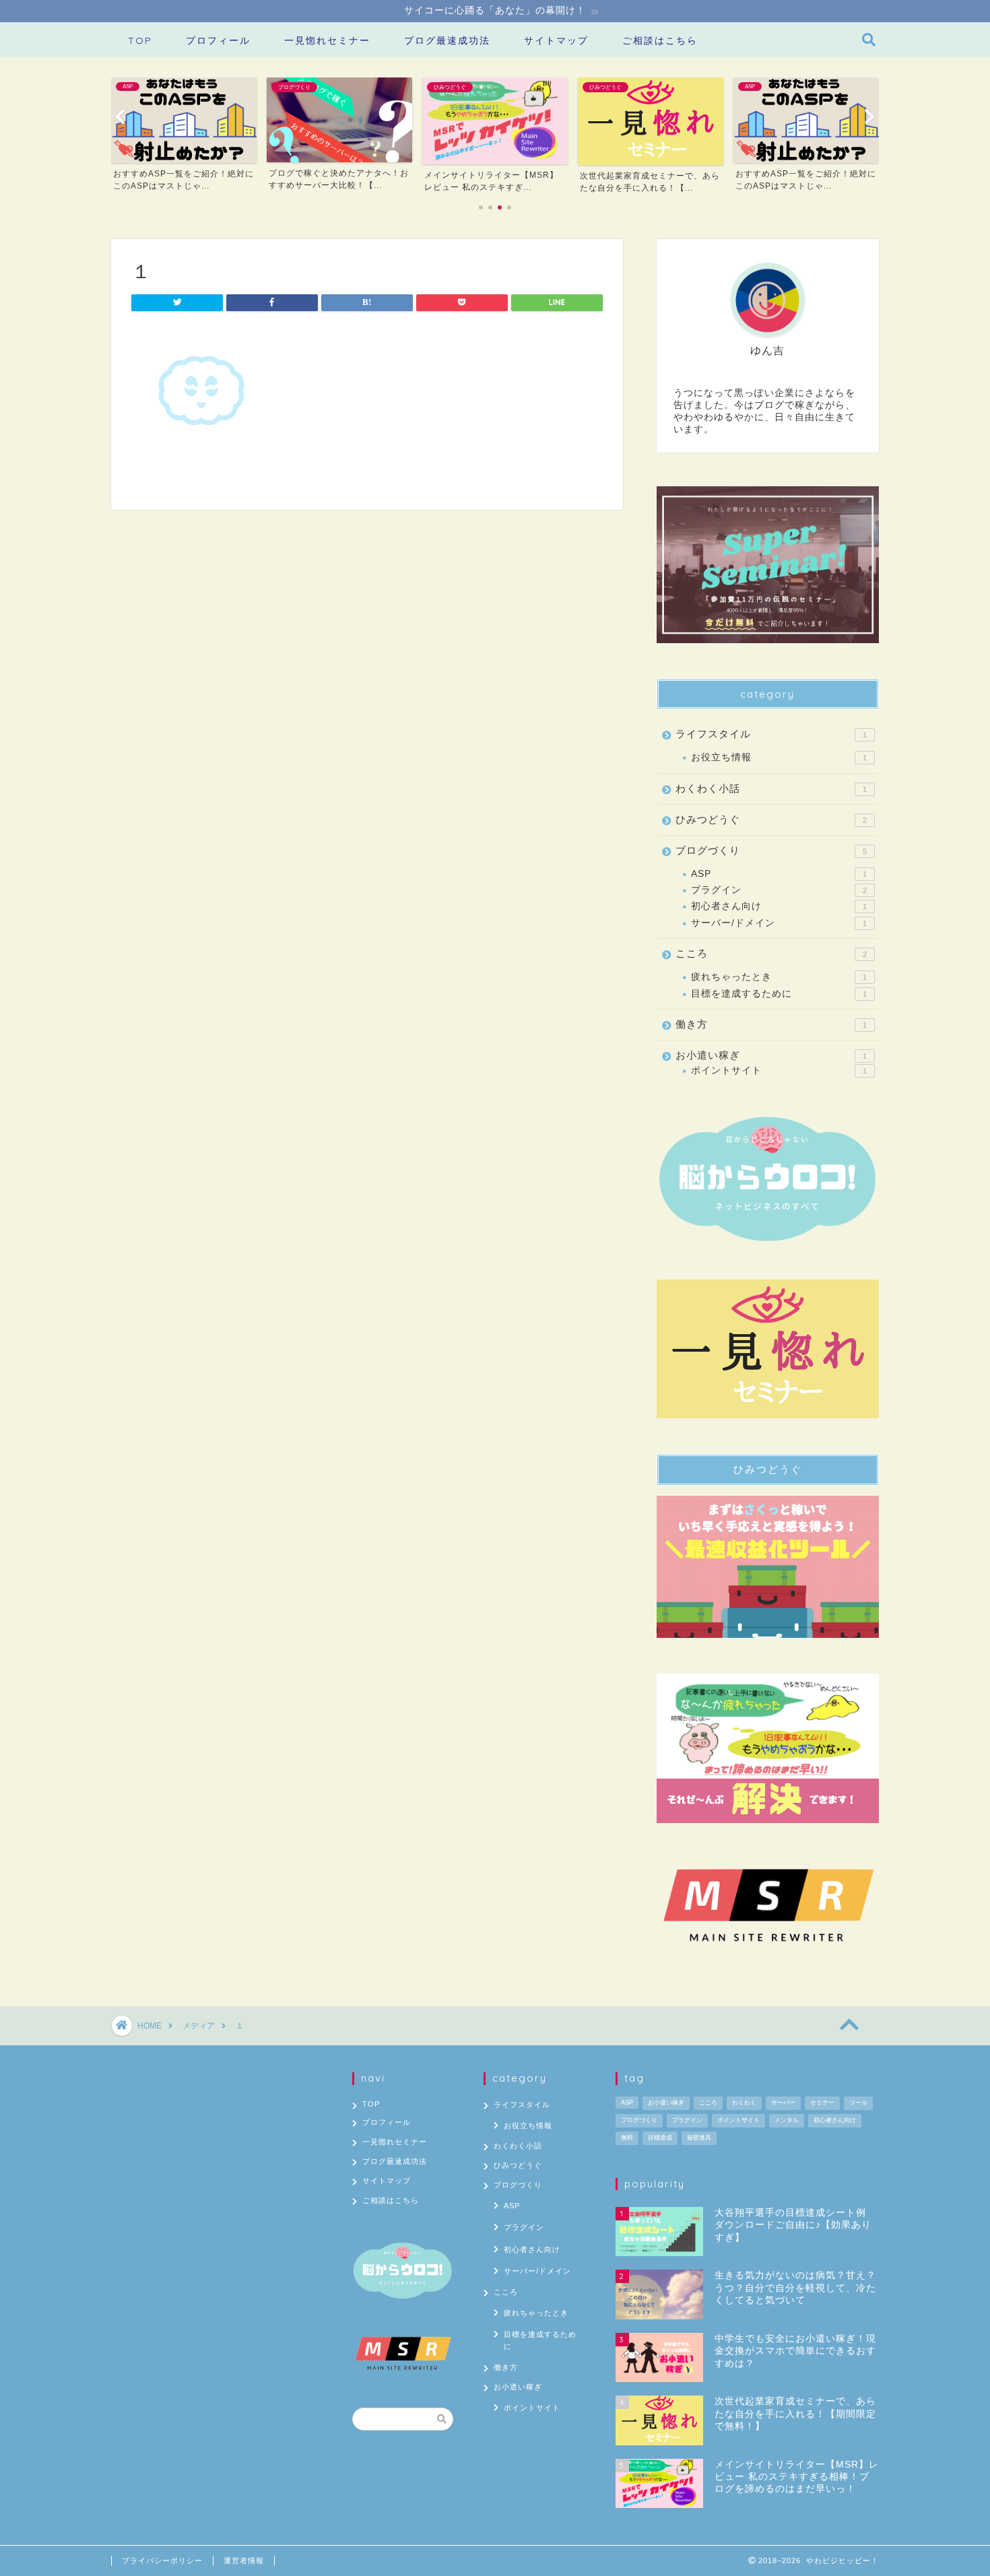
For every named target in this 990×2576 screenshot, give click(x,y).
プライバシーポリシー (162, 2561)
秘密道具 (699, 2138)
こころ (771, 953)
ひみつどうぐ (771, 819)
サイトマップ (556, 40)
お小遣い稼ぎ (771, 1055)
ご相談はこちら (660, 40)
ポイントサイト (779, 1070)
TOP (140, 40)
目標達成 (660, 2138)
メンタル (787, 2120)
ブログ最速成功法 (447, 40)
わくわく (744, 2103)
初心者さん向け (779, 906)
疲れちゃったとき (779, 977)
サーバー (783, 2103)
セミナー (822, 2103)
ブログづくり (771, 850)
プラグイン (779, 890)
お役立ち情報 (779, 757)
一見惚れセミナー (327, 40)
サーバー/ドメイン (779, 923)
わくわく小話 (771, 788)
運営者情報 (244, 2561)
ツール (858, 2103)
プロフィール (218, 40)
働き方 (771, 1024)
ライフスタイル (771, 734)
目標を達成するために (779, 994)
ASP (779, 874)
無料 (627, 2138)
